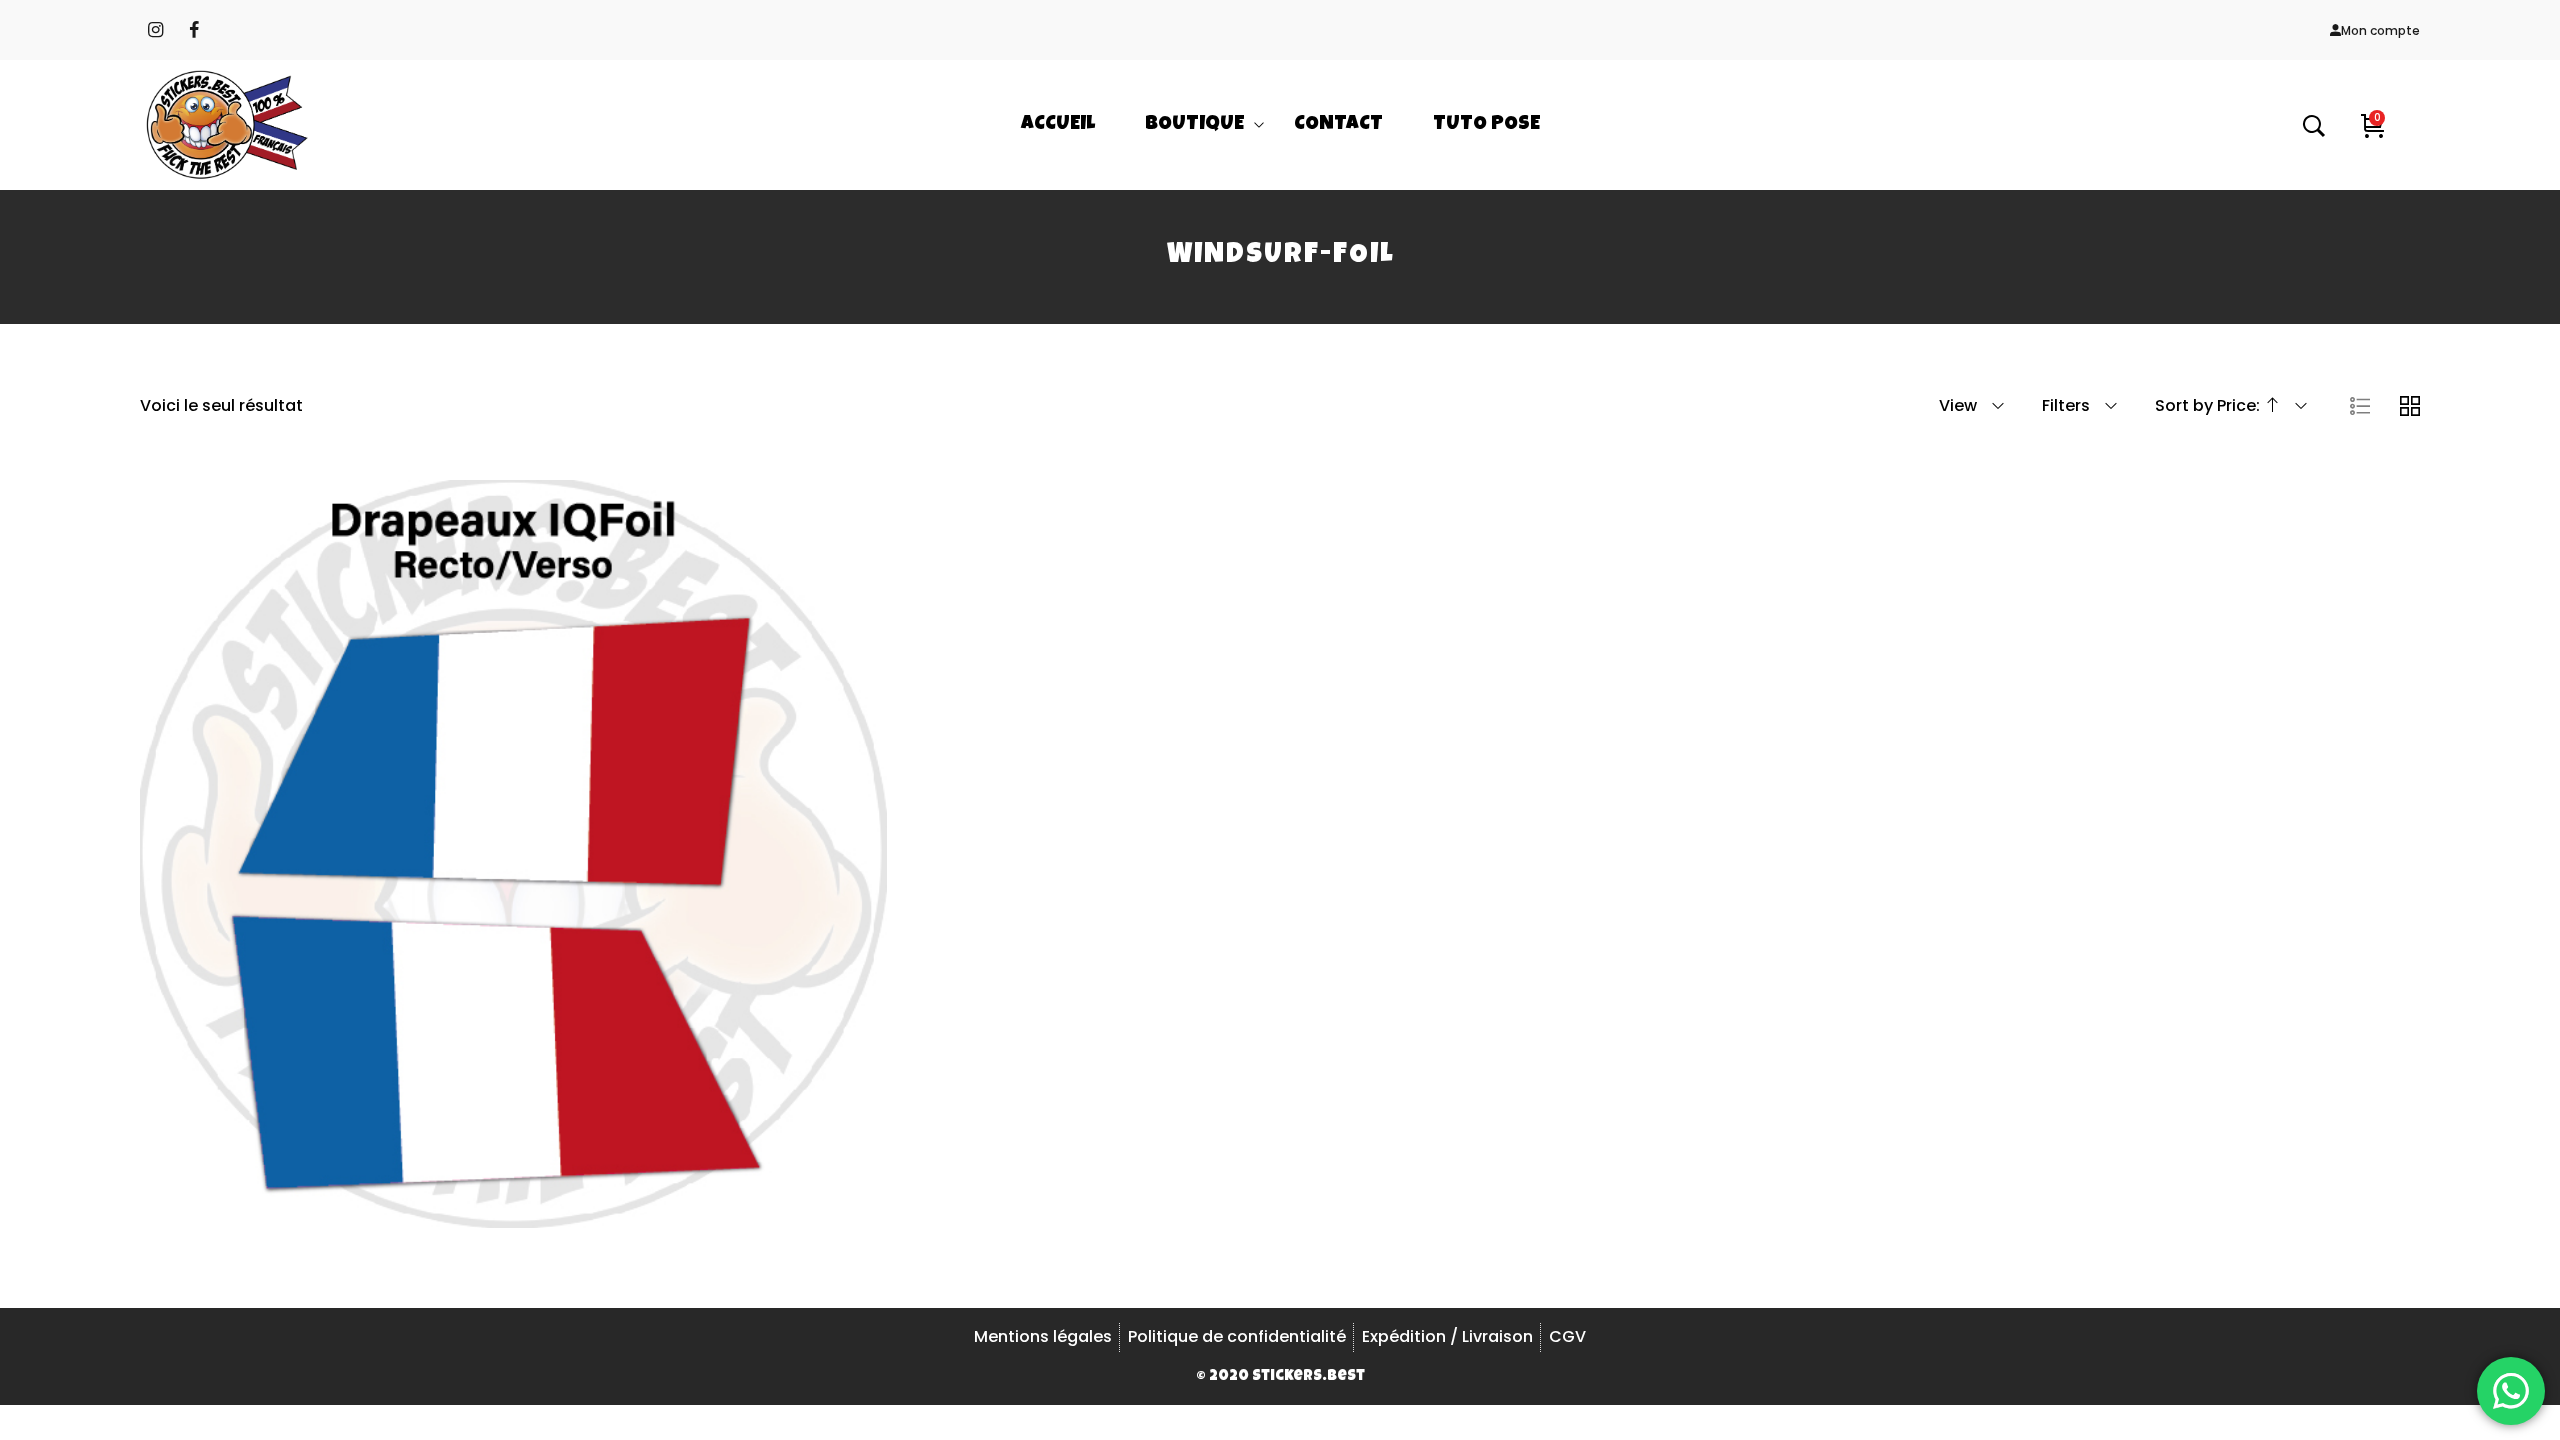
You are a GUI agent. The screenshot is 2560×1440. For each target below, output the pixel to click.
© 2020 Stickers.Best (1280, 1376)
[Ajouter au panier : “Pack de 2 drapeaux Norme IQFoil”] (486, 925)
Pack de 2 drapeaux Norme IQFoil (513, 845)
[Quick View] (540, 925)
